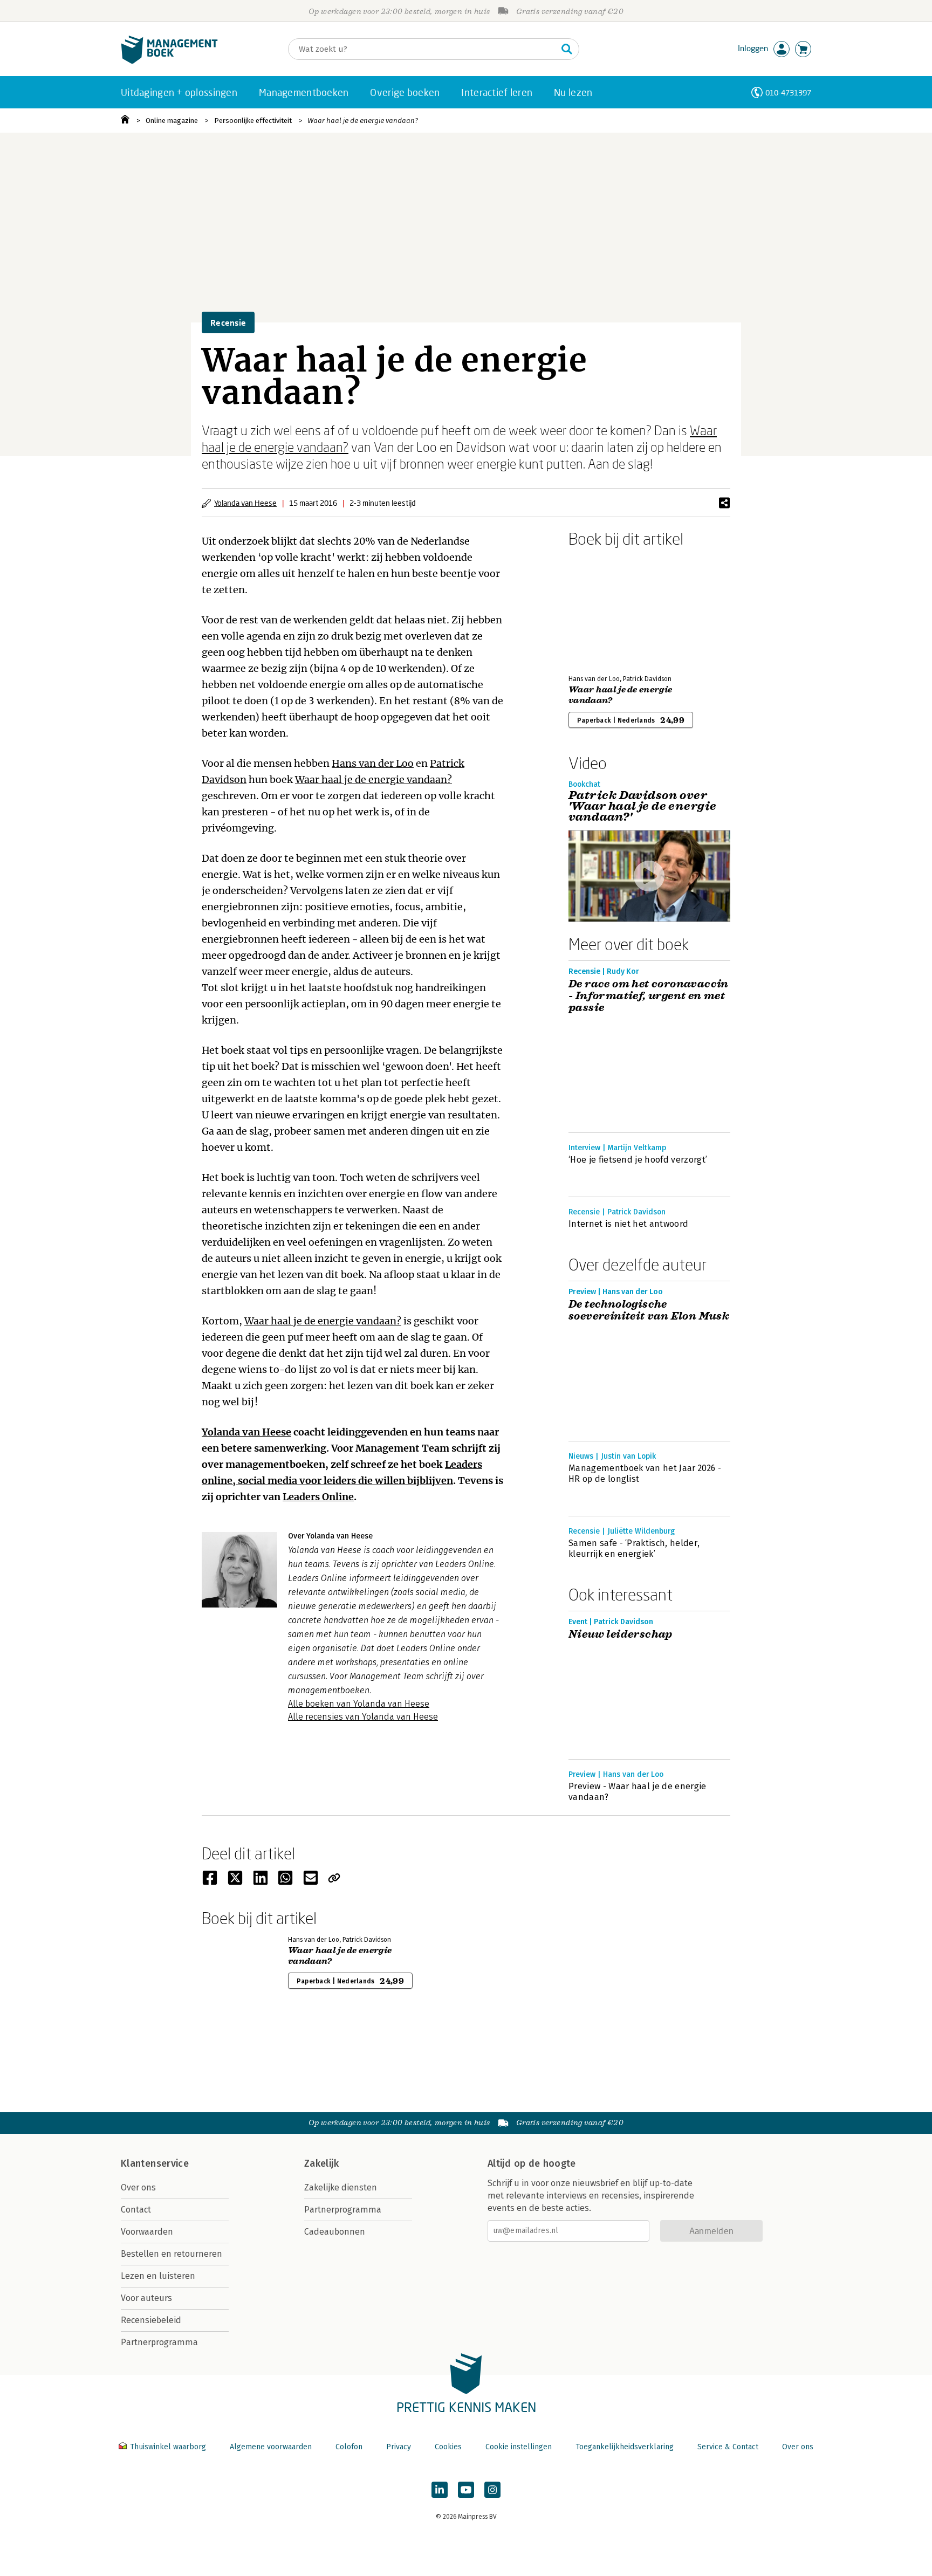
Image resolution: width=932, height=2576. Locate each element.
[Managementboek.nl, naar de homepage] (169, 61)
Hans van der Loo (373, 763)
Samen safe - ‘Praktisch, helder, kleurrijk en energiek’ (634, 1548)
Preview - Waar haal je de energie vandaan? (638, 1792)
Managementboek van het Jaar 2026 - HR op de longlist (645, 1474)
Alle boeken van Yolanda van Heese (359, 1704)
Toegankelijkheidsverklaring (625, 2447)
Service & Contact (728, 2447)
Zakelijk (321, 2163)
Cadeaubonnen (335, 2232)
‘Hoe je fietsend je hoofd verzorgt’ (638, 1160)
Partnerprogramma (159, 2342)
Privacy (399, 2447)
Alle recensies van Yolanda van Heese (363, 1717)
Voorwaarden (147, 2232)
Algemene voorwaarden (271, 2447)
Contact (136, 2210)
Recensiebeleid (151, 2320)
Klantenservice (155, 2163)
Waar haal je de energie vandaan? (363, 121)
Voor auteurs (146, 2298)
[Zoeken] (567, 49)
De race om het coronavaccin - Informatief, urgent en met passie (649, 996)
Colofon (349, 2447)
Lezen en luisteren (158, 2276)
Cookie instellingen (519, 2447)
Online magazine (172, 121)
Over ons (138, 2187)
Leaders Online (318, 1497)
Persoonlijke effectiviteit (253, 121)
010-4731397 (788, 92)
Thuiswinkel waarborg (168, 2447)
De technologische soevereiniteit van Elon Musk (649, 1310)
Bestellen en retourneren (172, 2254)
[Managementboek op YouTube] (466, 2490)
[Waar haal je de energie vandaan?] (606, 609)
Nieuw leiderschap (621, 1634)
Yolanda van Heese (245, 503)
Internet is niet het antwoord (628, 1224)
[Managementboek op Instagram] (492, 2490)
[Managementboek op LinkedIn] (440, 2490)
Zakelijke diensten (341, 2187)
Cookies (448, 2447)
